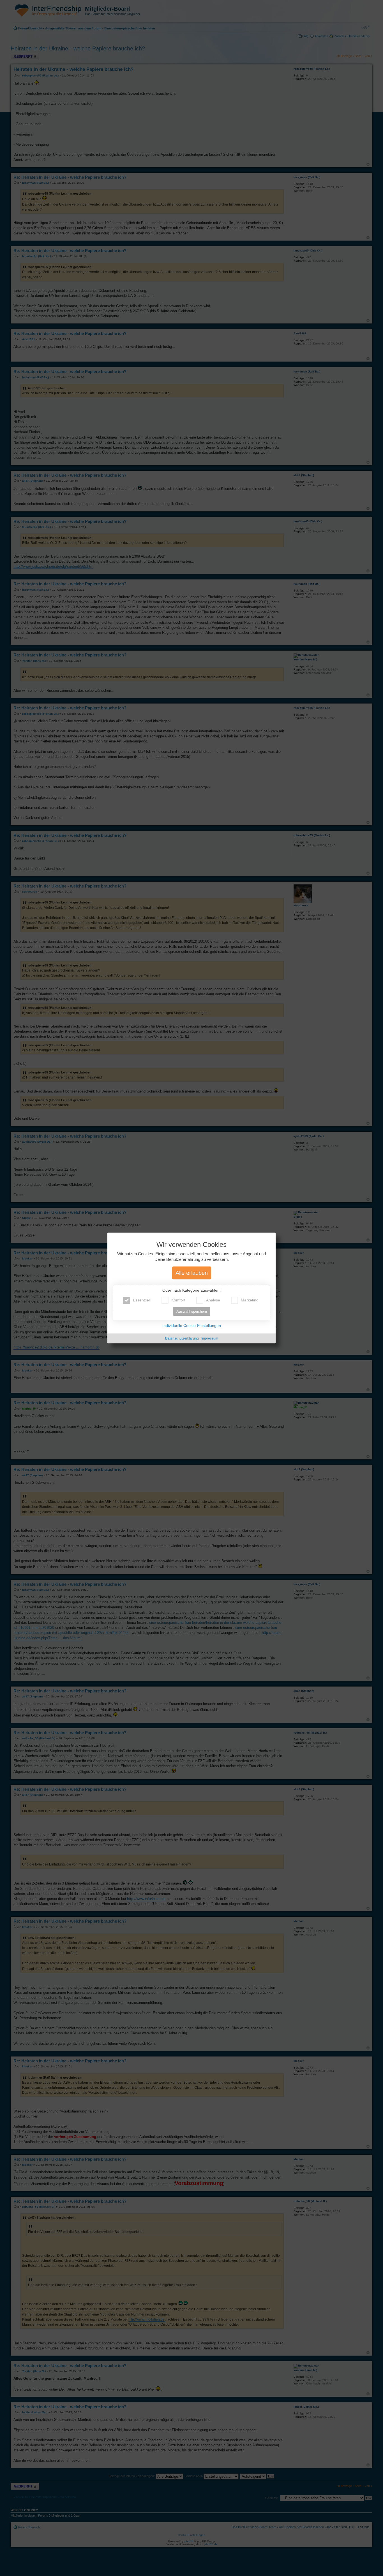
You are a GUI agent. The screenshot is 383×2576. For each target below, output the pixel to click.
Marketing (250, 1300)
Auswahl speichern (192, 1312)
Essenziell (142, 1300)
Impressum (210, 1339)
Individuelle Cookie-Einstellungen (192, 1326)
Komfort (178, 1300)
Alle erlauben (192, 1273)
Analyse (213, 1300)
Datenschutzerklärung (182, 1339)
